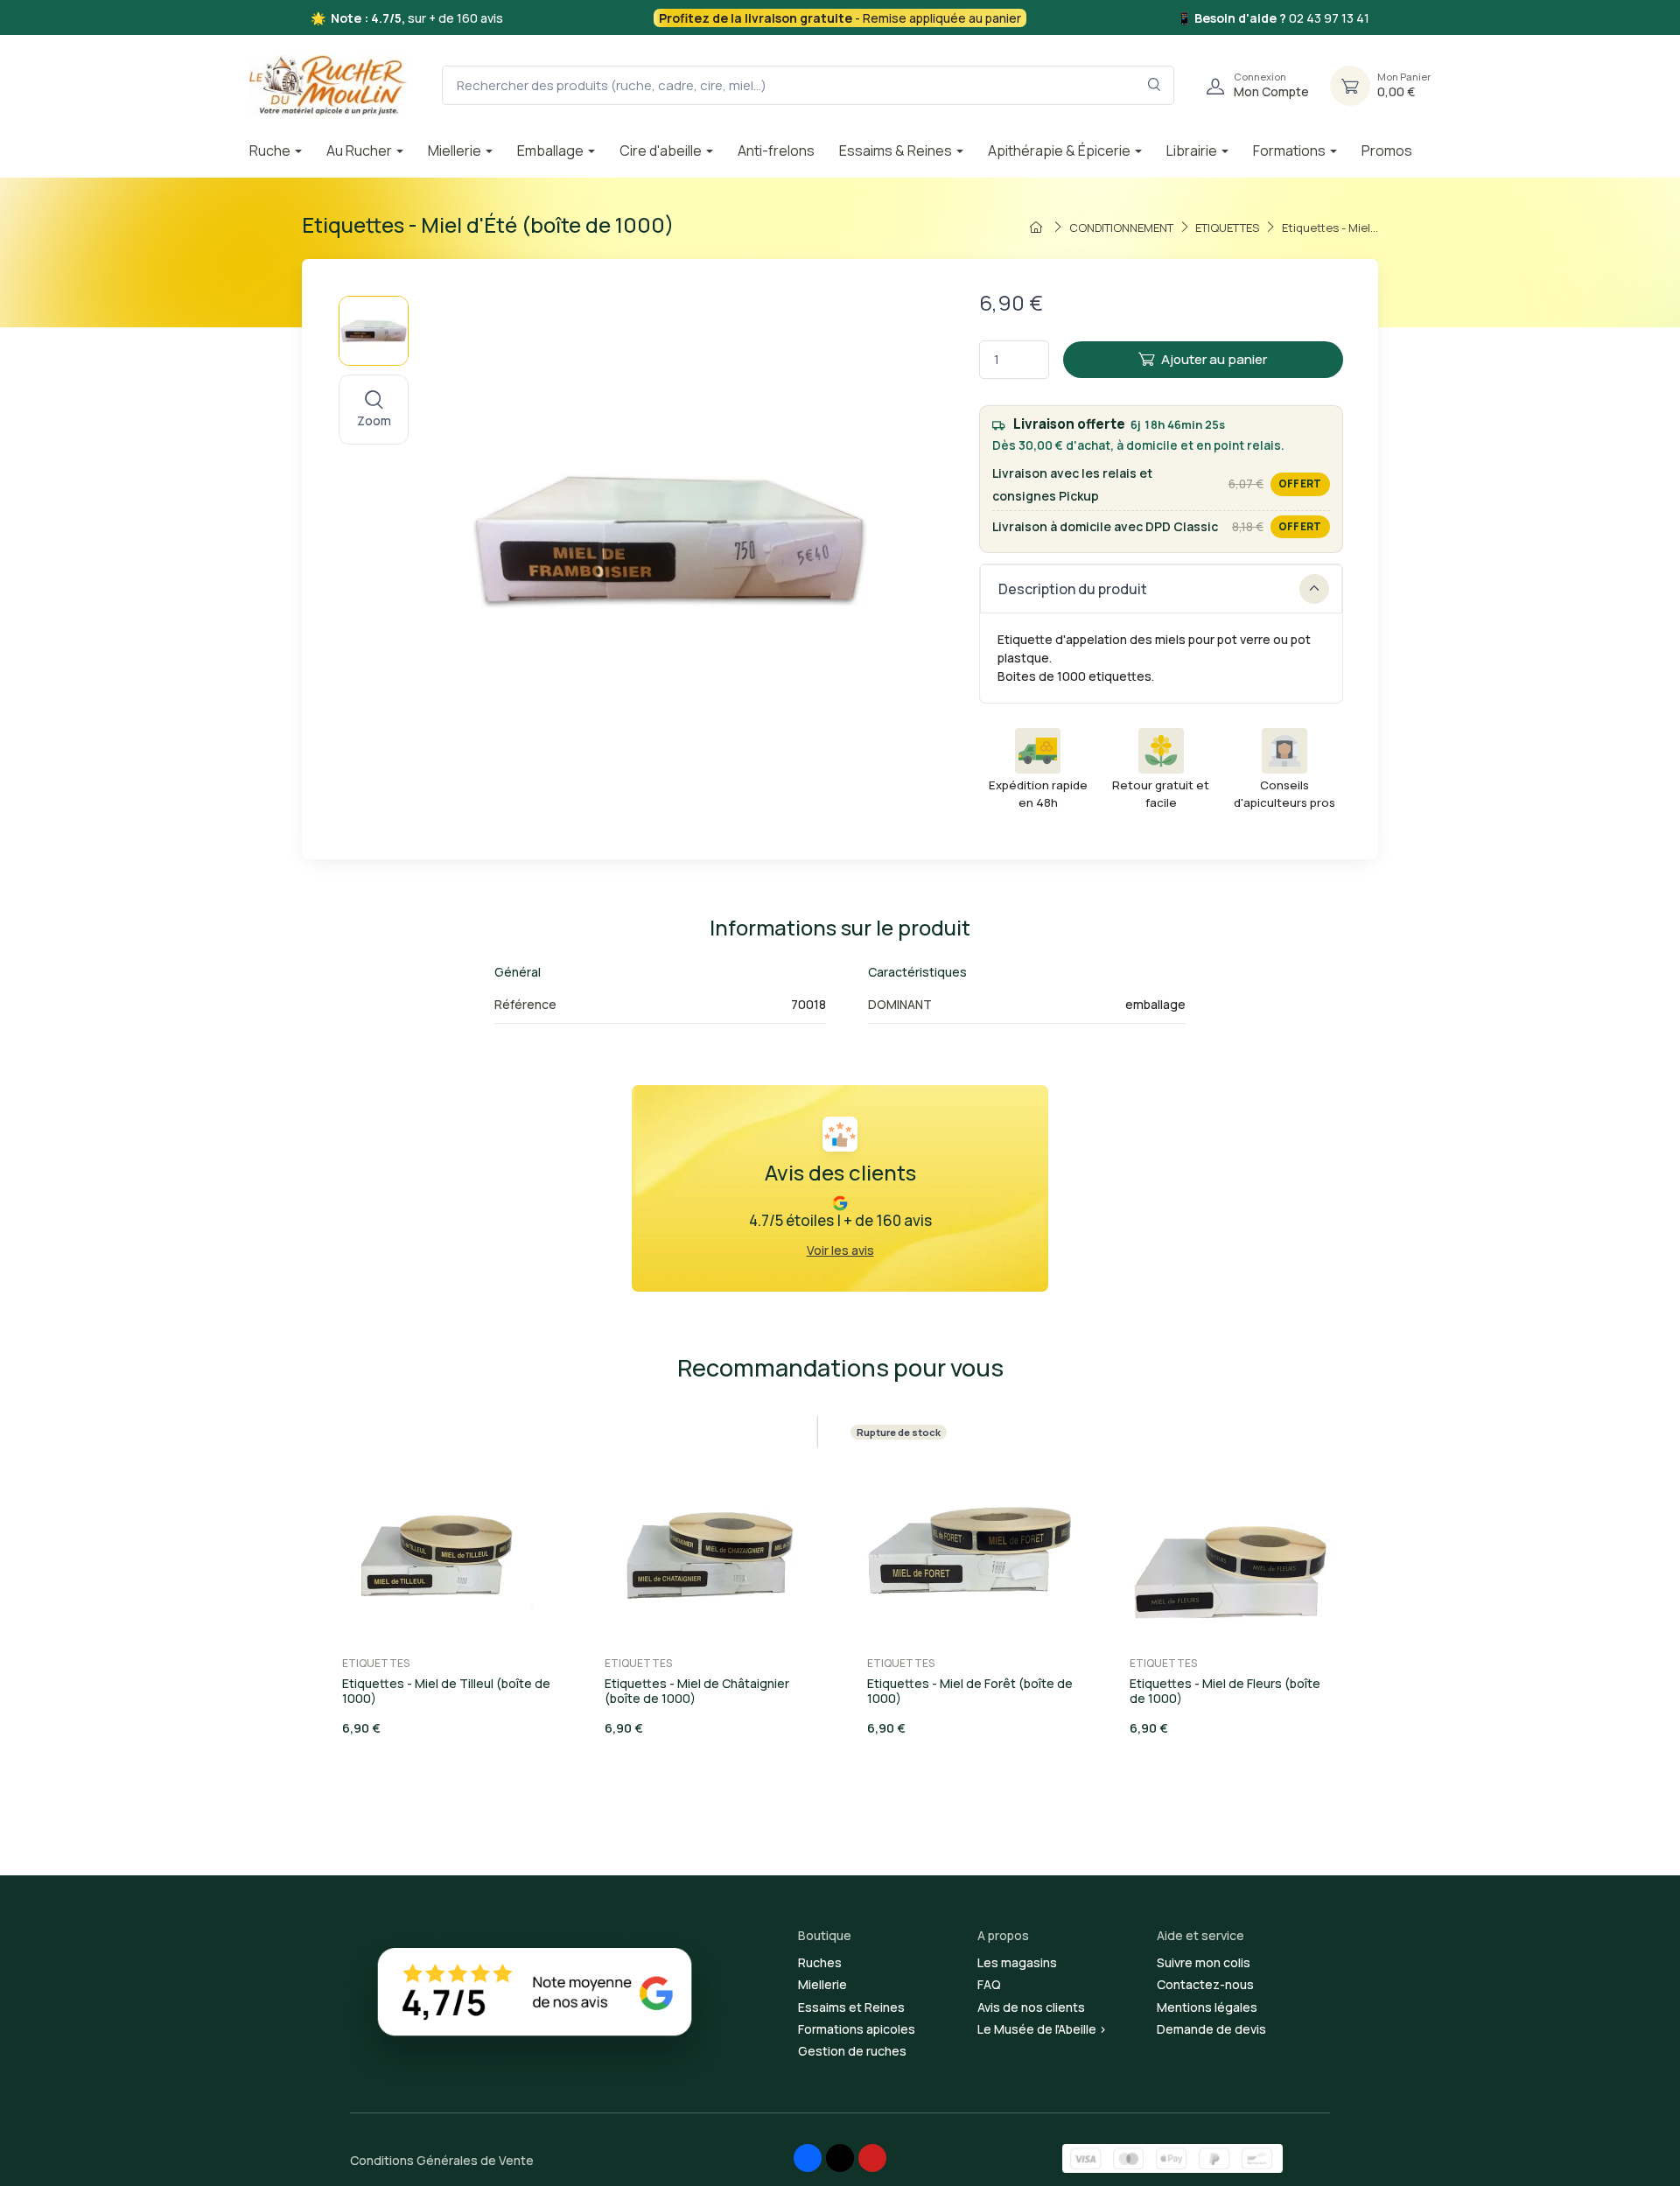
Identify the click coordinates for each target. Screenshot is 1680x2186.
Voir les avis (840, 1250)
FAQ (989, 1984)
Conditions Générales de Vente (442, 2160)
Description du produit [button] (1073, 589)
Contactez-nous (1205, 1984)
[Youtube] (872, 2158)
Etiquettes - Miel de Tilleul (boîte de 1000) (446, 1691)
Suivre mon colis (1204, 1962)
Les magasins (1017, 1962)
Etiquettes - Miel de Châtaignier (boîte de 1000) (697, 1691)
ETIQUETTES (376, 1663)
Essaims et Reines (851, 2007)
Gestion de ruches (852, 2051)
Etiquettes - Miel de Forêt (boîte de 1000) (970, 1691)
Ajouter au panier (1214, 359)
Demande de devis (1211, 2029)
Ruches (820, 1962)
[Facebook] (808, 2158)
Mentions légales (1207, 2007)
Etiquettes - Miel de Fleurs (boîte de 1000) (1225, 1691)
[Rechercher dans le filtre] (1155, 85)
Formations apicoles (857, 2029)
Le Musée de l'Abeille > (1042, 2029)
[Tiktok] (840, 2158)
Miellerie (822, 1984)
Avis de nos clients (1031, 2007)
